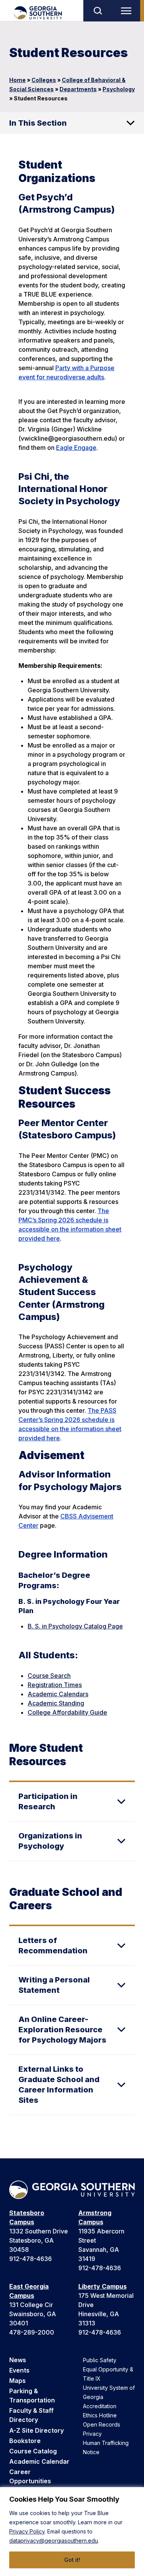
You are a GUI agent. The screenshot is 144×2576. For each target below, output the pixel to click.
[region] (72, 2532)
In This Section (38, 123)
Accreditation (100, 2406)
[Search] (98, 11)
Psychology (119, 89)
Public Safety (100, 2360)
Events (19, 2370)
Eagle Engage (76, 448)
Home (17, 80)
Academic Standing (56, 1703)
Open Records (102, 2424)
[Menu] (128, 11)
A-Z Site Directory (36, 2430)
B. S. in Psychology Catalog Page (75, 1626)
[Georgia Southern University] (37, 13)
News (18, 2360)
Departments (78, 89)
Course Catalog (33, 2451)
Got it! (72, 2560)
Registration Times (55, 1685)
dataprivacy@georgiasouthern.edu (54, 2541)
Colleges (44, 80)
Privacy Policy (27, 2531)
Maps (17, 2381)
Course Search (49, 1676)
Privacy (92, 2434)
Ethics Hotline (100, 2415)
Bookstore (25, 2441)
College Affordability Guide (67, 1712)
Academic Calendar (39, 2461)
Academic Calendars (58, 1694)
